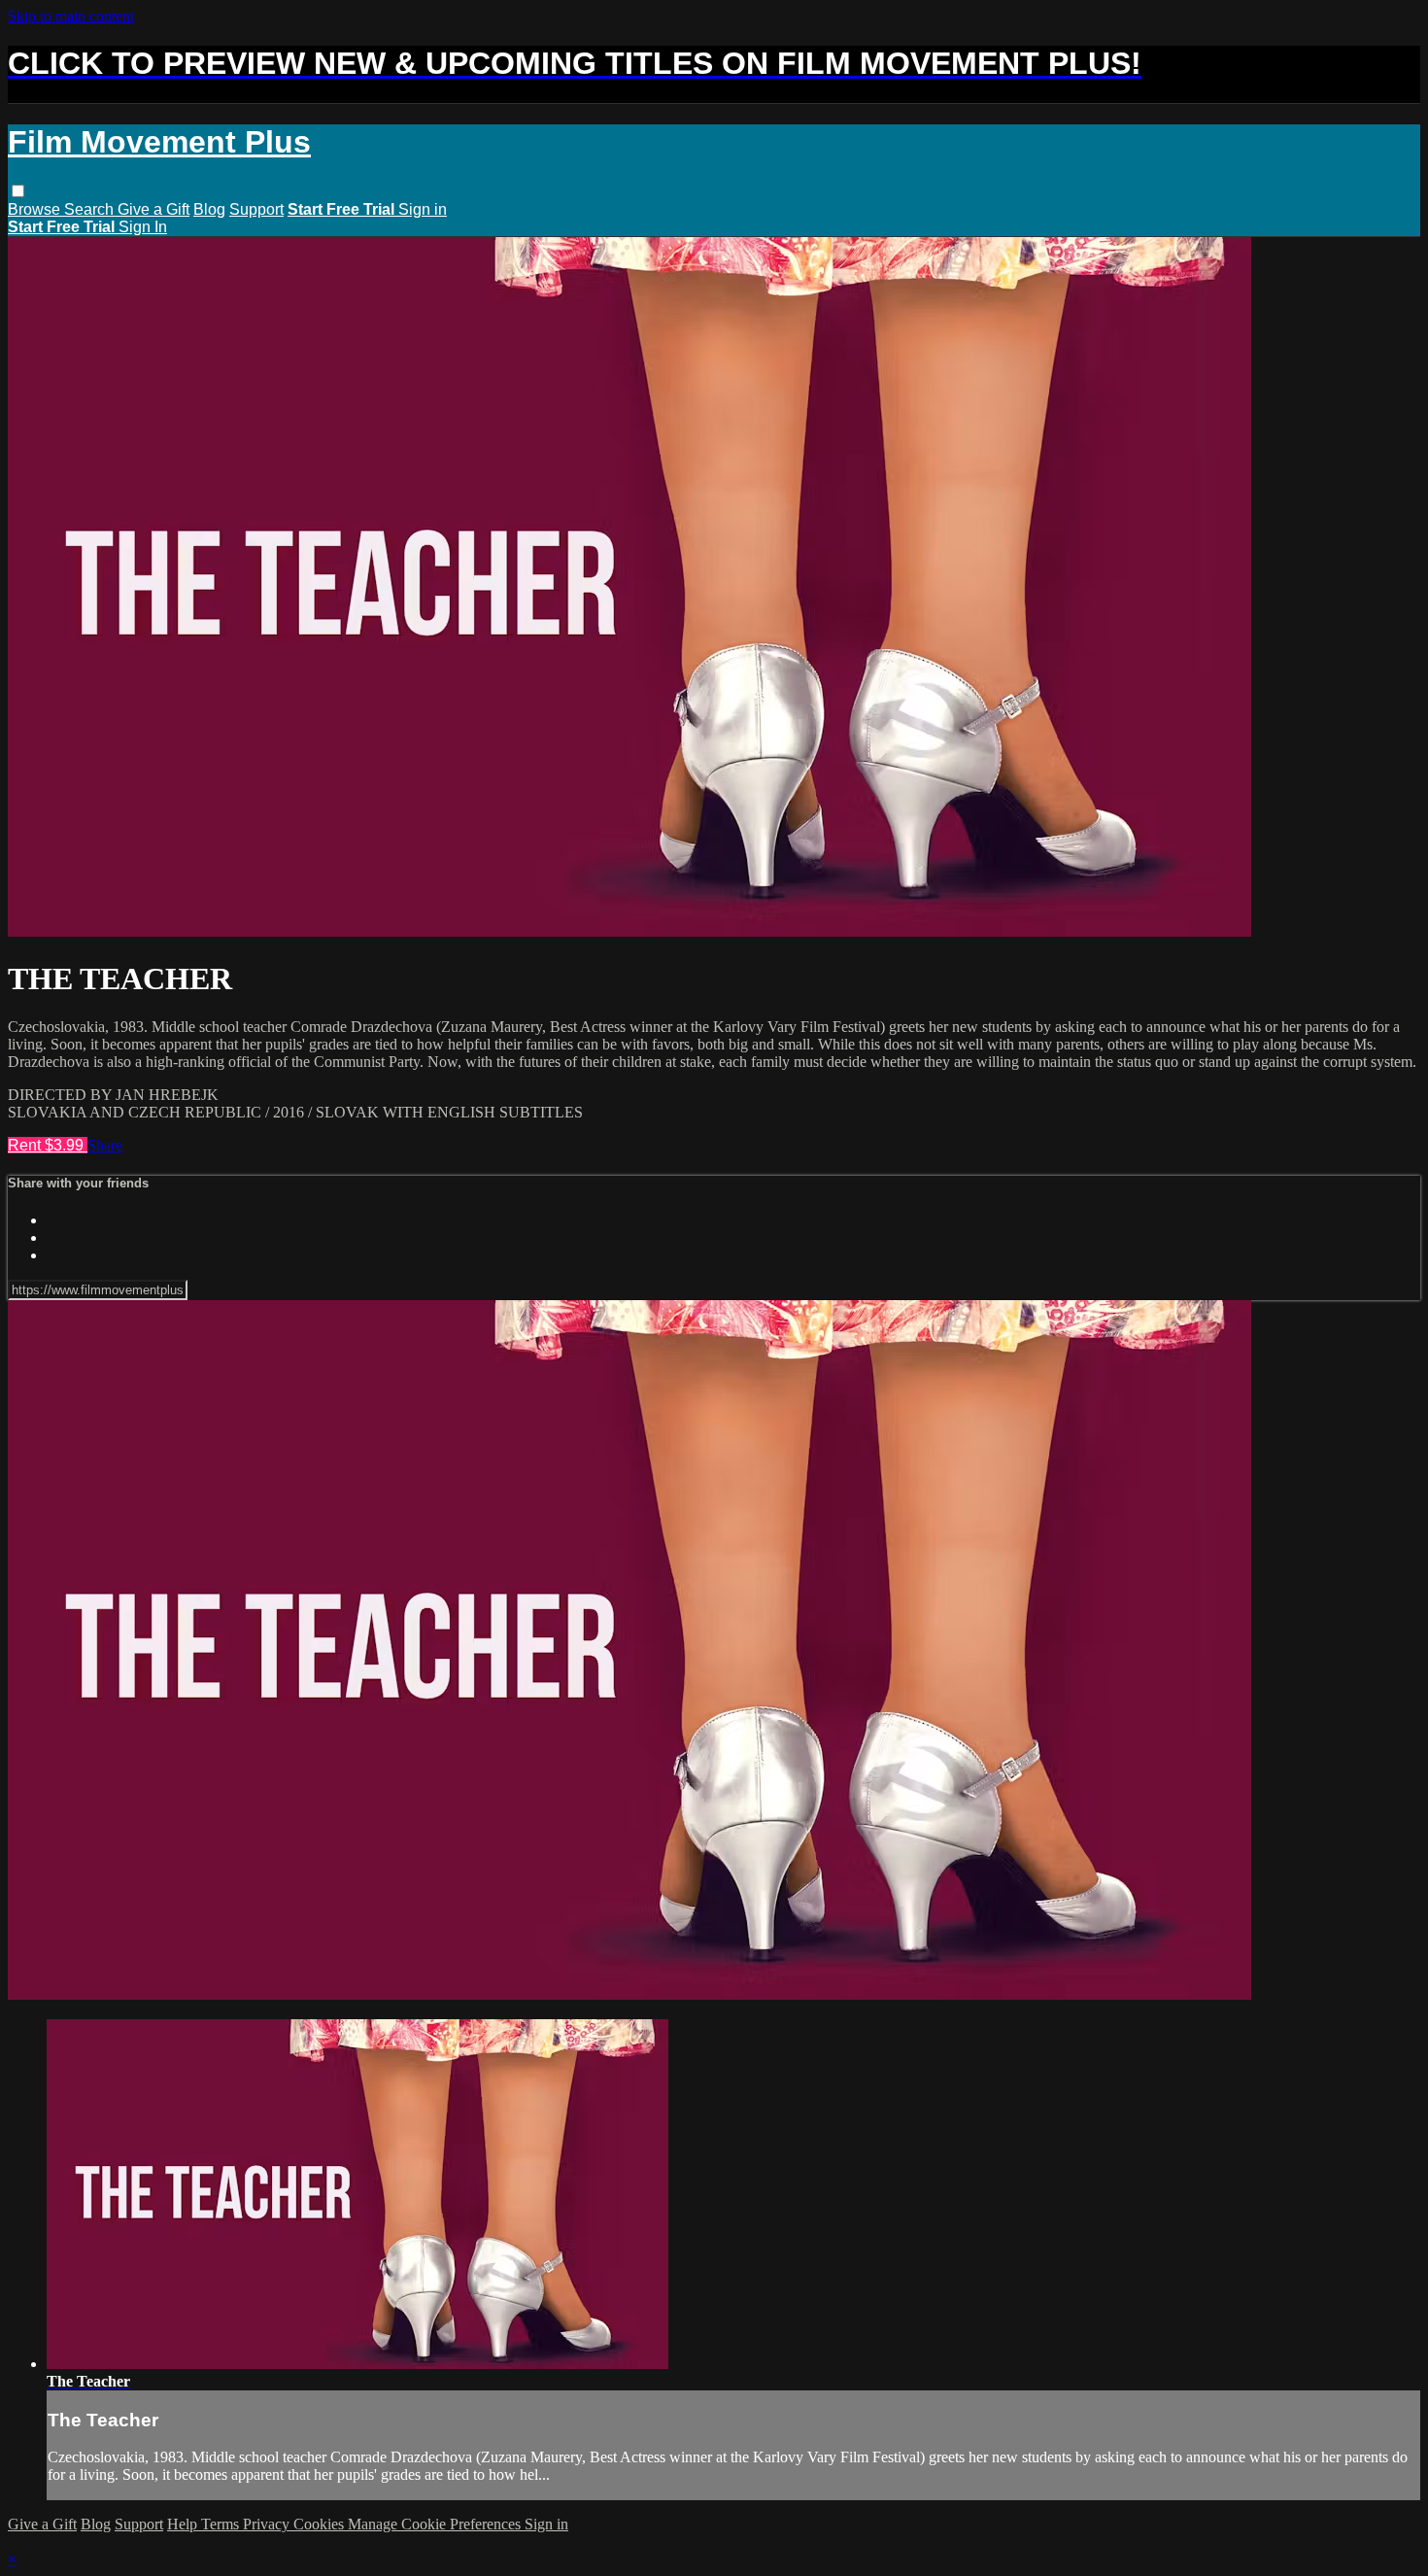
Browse (36, 209)
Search (91, 209)
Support (256, 209)
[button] (18, 191)
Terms (222, 2524)
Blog (209, 209)
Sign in (423, 209)
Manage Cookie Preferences (436, 2524)
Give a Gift (153, 209)
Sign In (143, 227)
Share (105, 1145)
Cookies (321, 2524)
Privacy (268, 2524)
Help (184, 2524)
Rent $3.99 (48, 1145)
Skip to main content (71, 16)
